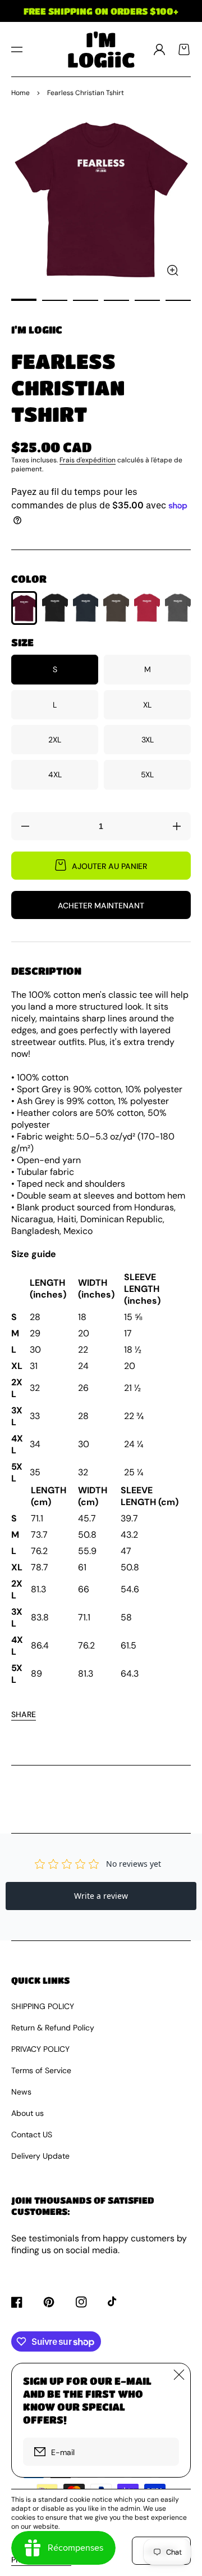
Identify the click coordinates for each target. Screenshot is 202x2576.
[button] (17, 49)
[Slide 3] (86, 300)
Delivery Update (40, 2156)
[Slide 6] (178, 300)
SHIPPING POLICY (43, 2006)
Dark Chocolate (116, 608)
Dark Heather (178, 608)
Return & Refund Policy (53, 2028)
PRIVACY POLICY (40, 2049)
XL (147, 705)
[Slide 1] (24, 300)
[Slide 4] (116, 300)
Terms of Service (41, 2070)
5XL (147, 774)
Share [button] (24, 1714)
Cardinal (147, 608)
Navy (86, 608)
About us (27, 2113)
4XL (55, 774)
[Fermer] (179, 2375)
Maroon (24, 608)
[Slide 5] (147, 300)
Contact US (32, 2134)
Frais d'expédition (88, 460)
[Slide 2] (55, 300)
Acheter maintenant (101, 906)
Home (20, 93)
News (21, 2092)
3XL (148, 740)
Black (55, 608)
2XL (55, 740)
